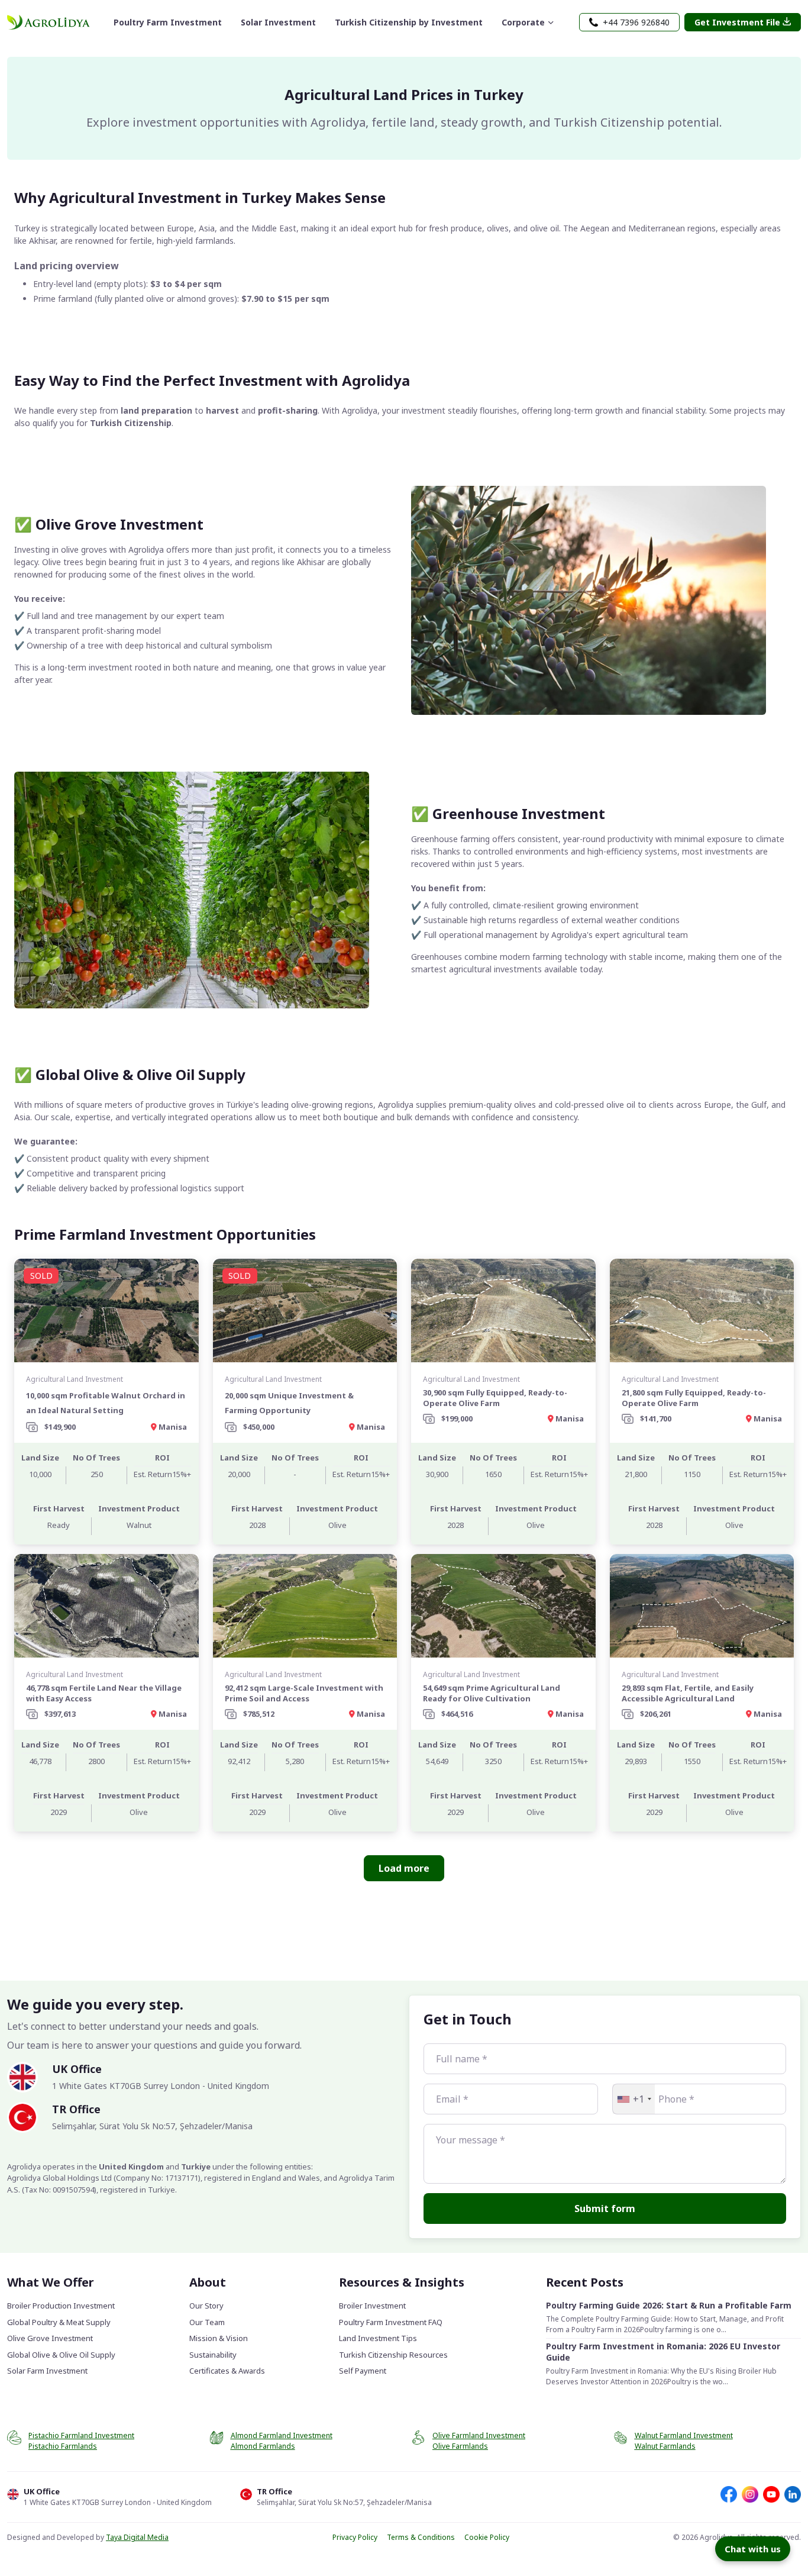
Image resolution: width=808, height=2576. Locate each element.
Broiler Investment (372, 2306)
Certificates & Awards (227, 2371)
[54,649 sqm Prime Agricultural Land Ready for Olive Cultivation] (503, 1606)
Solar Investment (278, 22)
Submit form (605, 2209)
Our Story (206, 2306)
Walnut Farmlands (665, 2446)
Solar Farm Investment (47, 2371)
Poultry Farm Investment (168, 22)
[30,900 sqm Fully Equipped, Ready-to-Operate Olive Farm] (503, 1310)
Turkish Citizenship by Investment (409, 22)
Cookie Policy (487, 2537)
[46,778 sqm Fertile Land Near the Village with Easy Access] (106, 1606)
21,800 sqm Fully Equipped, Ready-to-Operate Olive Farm (694, 1398)
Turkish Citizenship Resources (393, 2355)
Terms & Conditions (421, 2537)
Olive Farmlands (460, 2446)
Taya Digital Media (137, 2537)
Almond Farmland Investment (282, 2435)
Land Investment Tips (378, 2338)
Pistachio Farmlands (63, 2446)
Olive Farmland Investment (479, 2435)
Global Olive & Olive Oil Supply (61, 2355)
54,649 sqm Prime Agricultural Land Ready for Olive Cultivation (492, 1693)
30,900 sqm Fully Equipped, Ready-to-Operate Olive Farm (495, 1398)
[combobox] (634, 2099)
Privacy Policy (355, 2537)
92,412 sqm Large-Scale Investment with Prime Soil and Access (304, 1693)
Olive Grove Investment (50, 2338)
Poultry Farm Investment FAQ (391, 2322)
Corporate (523, 22)
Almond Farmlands (263, 2446)
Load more (404, 1868)
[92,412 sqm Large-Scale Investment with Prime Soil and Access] (305, 1606)
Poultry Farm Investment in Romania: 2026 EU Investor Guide (663, 2352)
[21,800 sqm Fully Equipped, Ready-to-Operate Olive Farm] (702, 1310)
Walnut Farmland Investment (684, 2435)
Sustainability (213, 2355)
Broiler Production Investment (61, 2306)
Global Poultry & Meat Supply (59, 2322)
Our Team (207, 2322)
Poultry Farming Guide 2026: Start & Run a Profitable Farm (669, 2305)
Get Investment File (737, 22)
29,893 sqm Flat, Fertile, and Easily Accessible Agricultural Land (688, 1693)
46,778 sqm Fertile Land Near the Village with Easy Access (104, 1693)
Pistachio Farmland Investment (81, 2435)
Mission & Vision (219, 2338)
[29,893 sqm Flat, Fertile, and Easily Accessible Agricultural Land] (702, 1606)
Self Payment (363, 2371)
